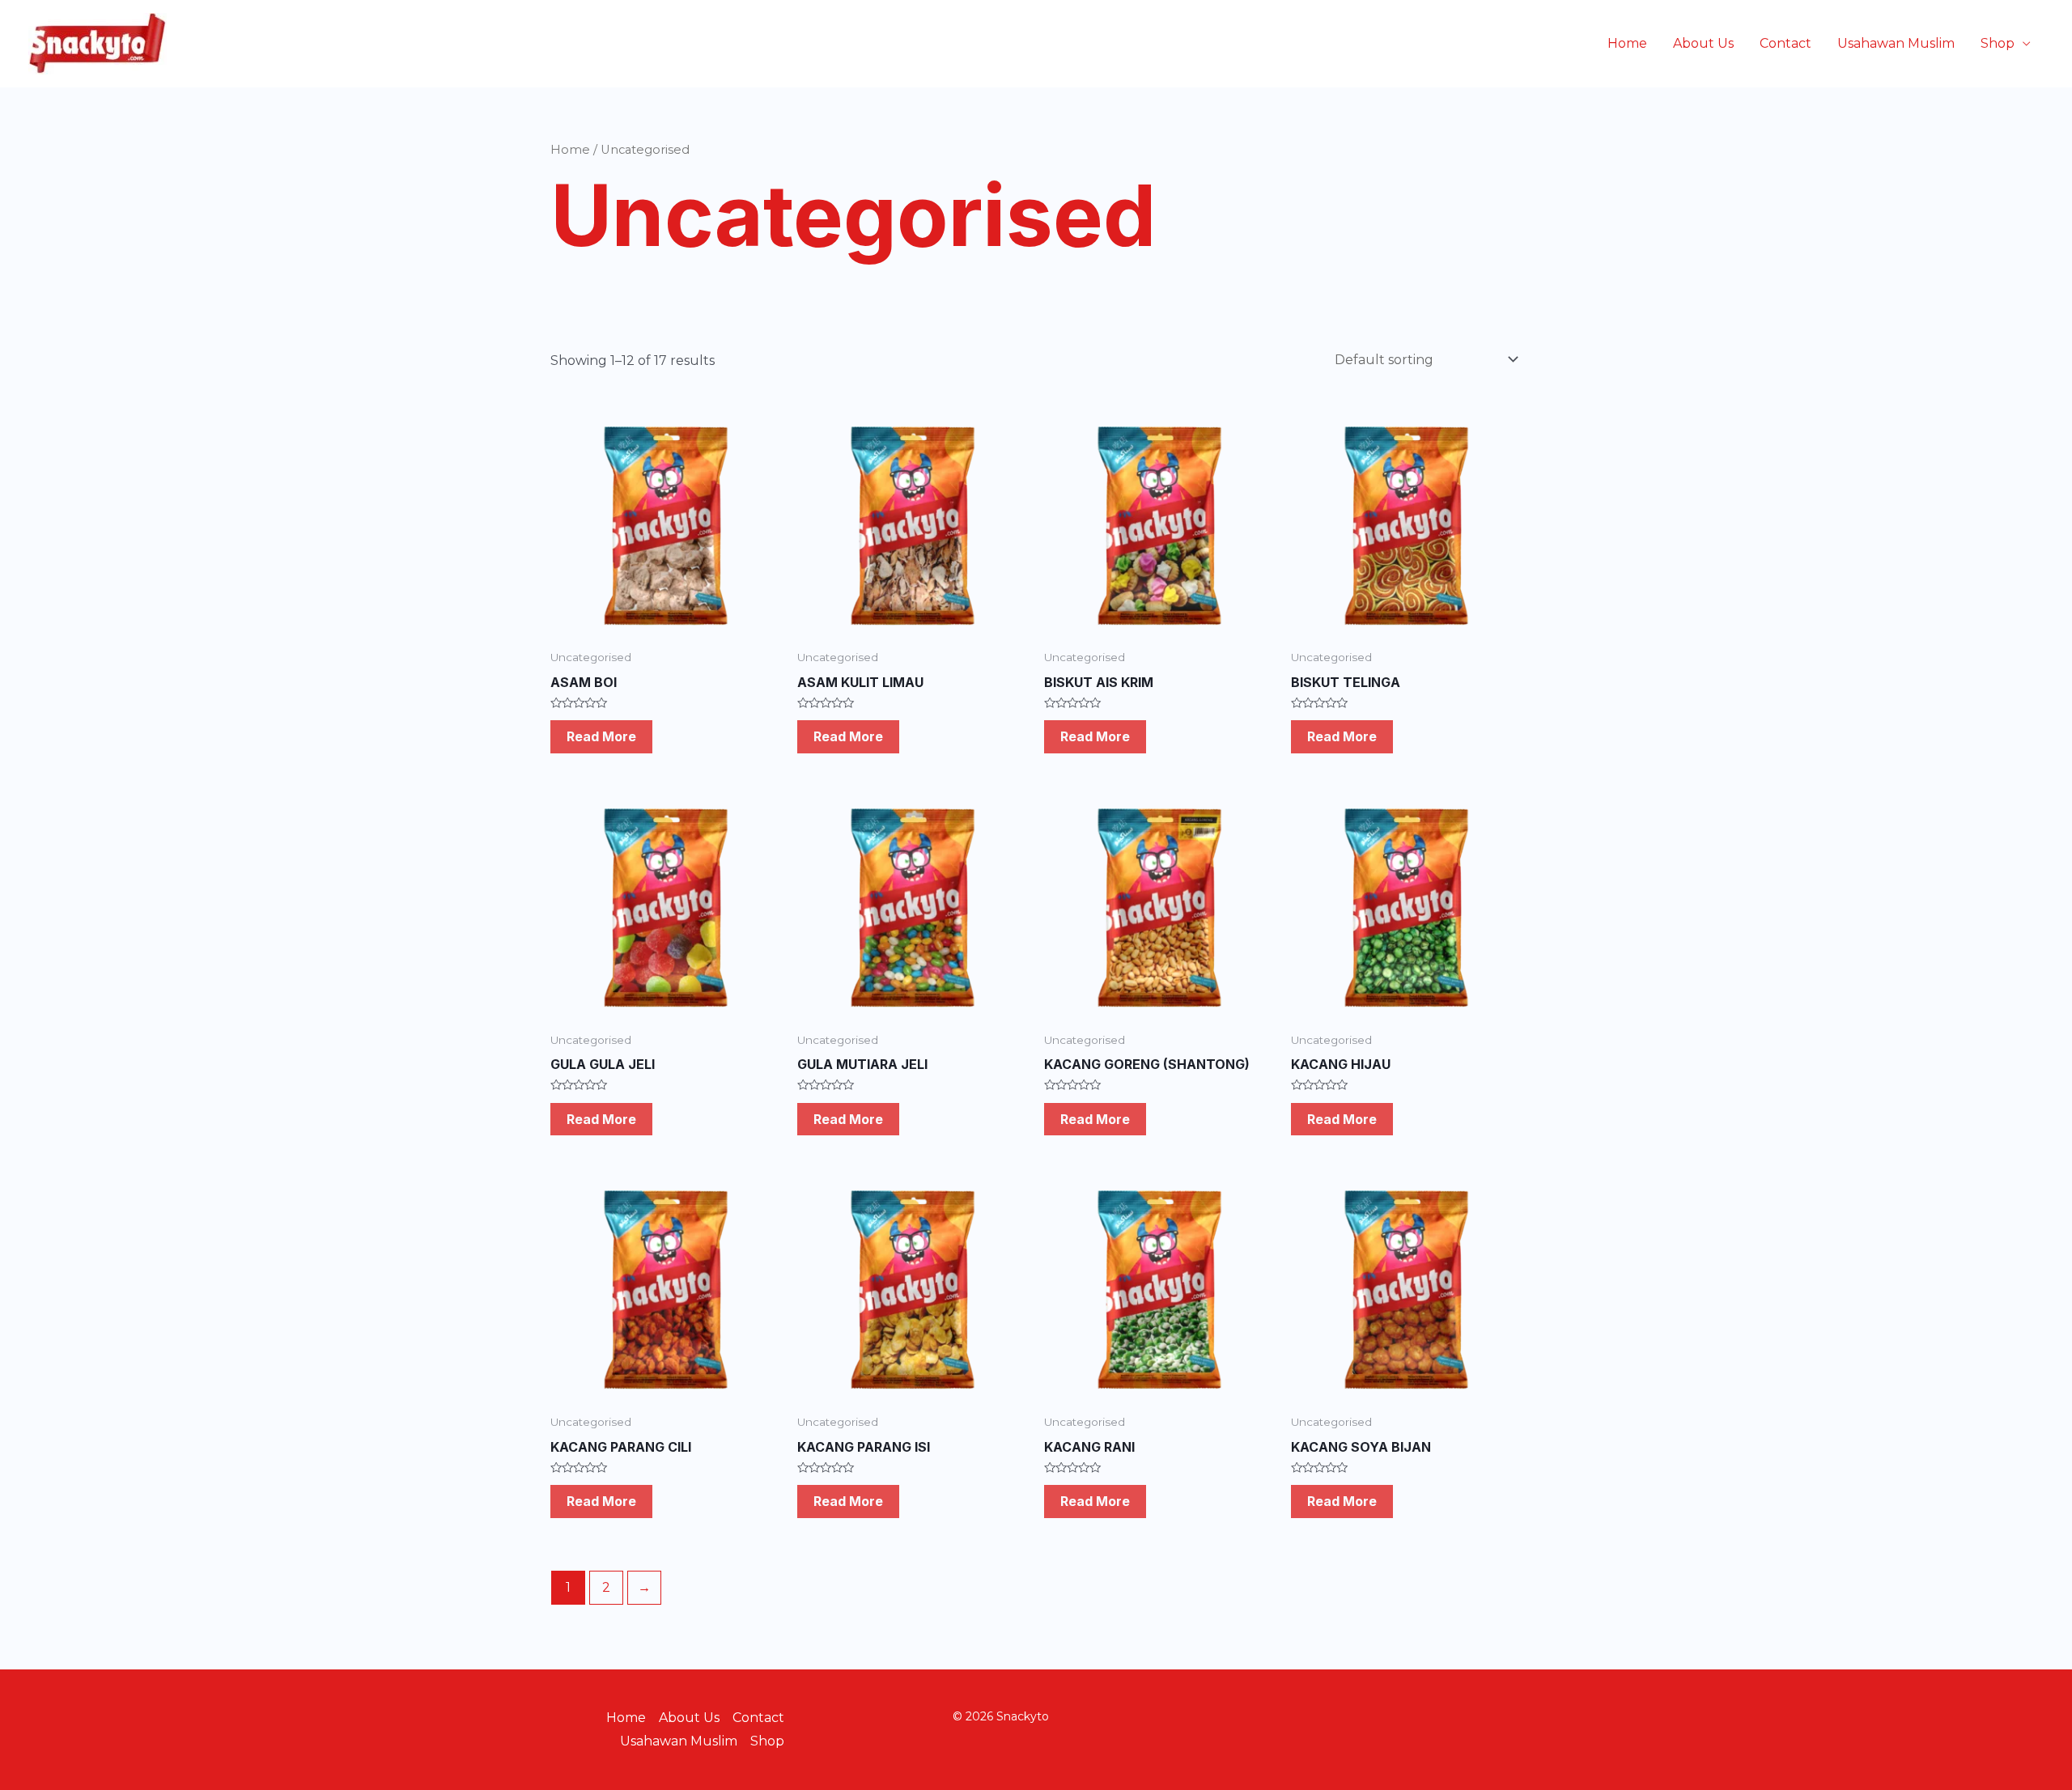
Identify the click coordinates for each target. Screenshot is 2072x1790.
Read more (601, 736)
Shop (1998, 43)
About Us (1703, 43)
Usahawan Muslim (1896, 43)
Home (1627, 43)
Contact (1785, 43)
